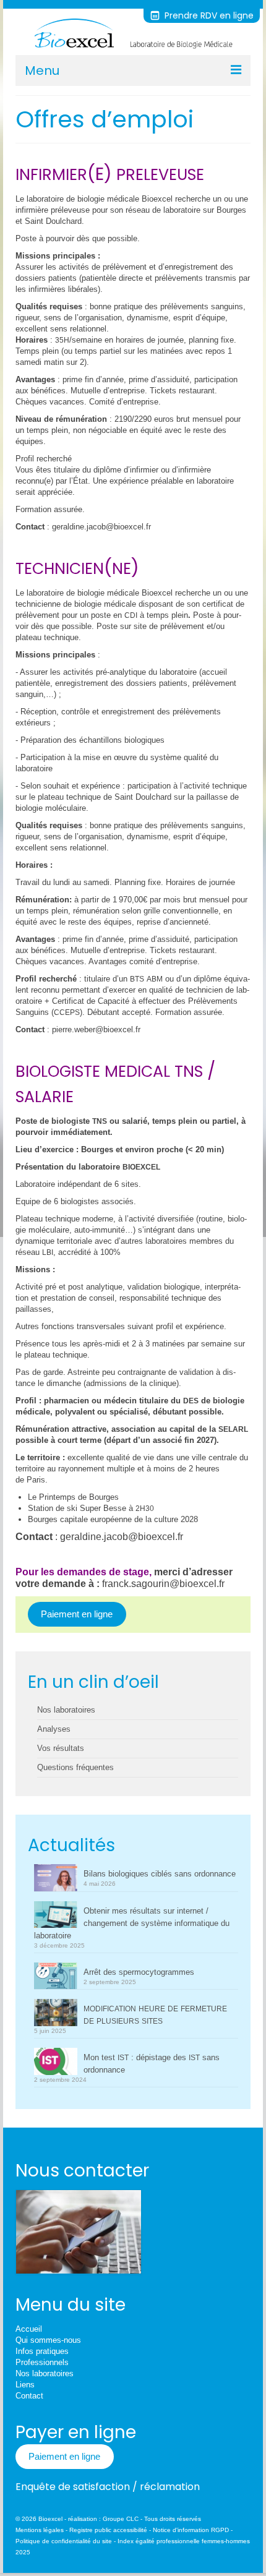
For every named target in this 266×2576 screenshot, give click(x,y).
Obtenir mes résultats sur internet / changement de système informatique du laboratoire (132, 1923)
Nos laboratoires (66, 1710)
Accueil (29, 2329)
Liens (25, 2385)
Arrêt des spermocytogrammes (139, 1972)
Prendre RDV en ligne (208, 15)
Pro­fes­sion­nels (42, 2362)
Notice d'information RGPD (191, 2530)
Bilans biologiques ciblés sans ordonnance (160, 1874)
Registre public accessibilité (108, 2530)
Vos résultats (61, 1748)
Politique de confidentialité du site (64, 2541)
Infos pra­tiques (42, 2351)
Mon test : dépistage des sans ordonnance (152, 2064)
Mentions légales (40, 2530)
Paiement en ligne (77, 1614)
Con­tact (29, 2396)
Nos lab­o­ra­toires (45, 2373)
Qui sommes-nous (48, 2340)
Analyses (54, 1729)
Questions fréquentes (75, 1767)
